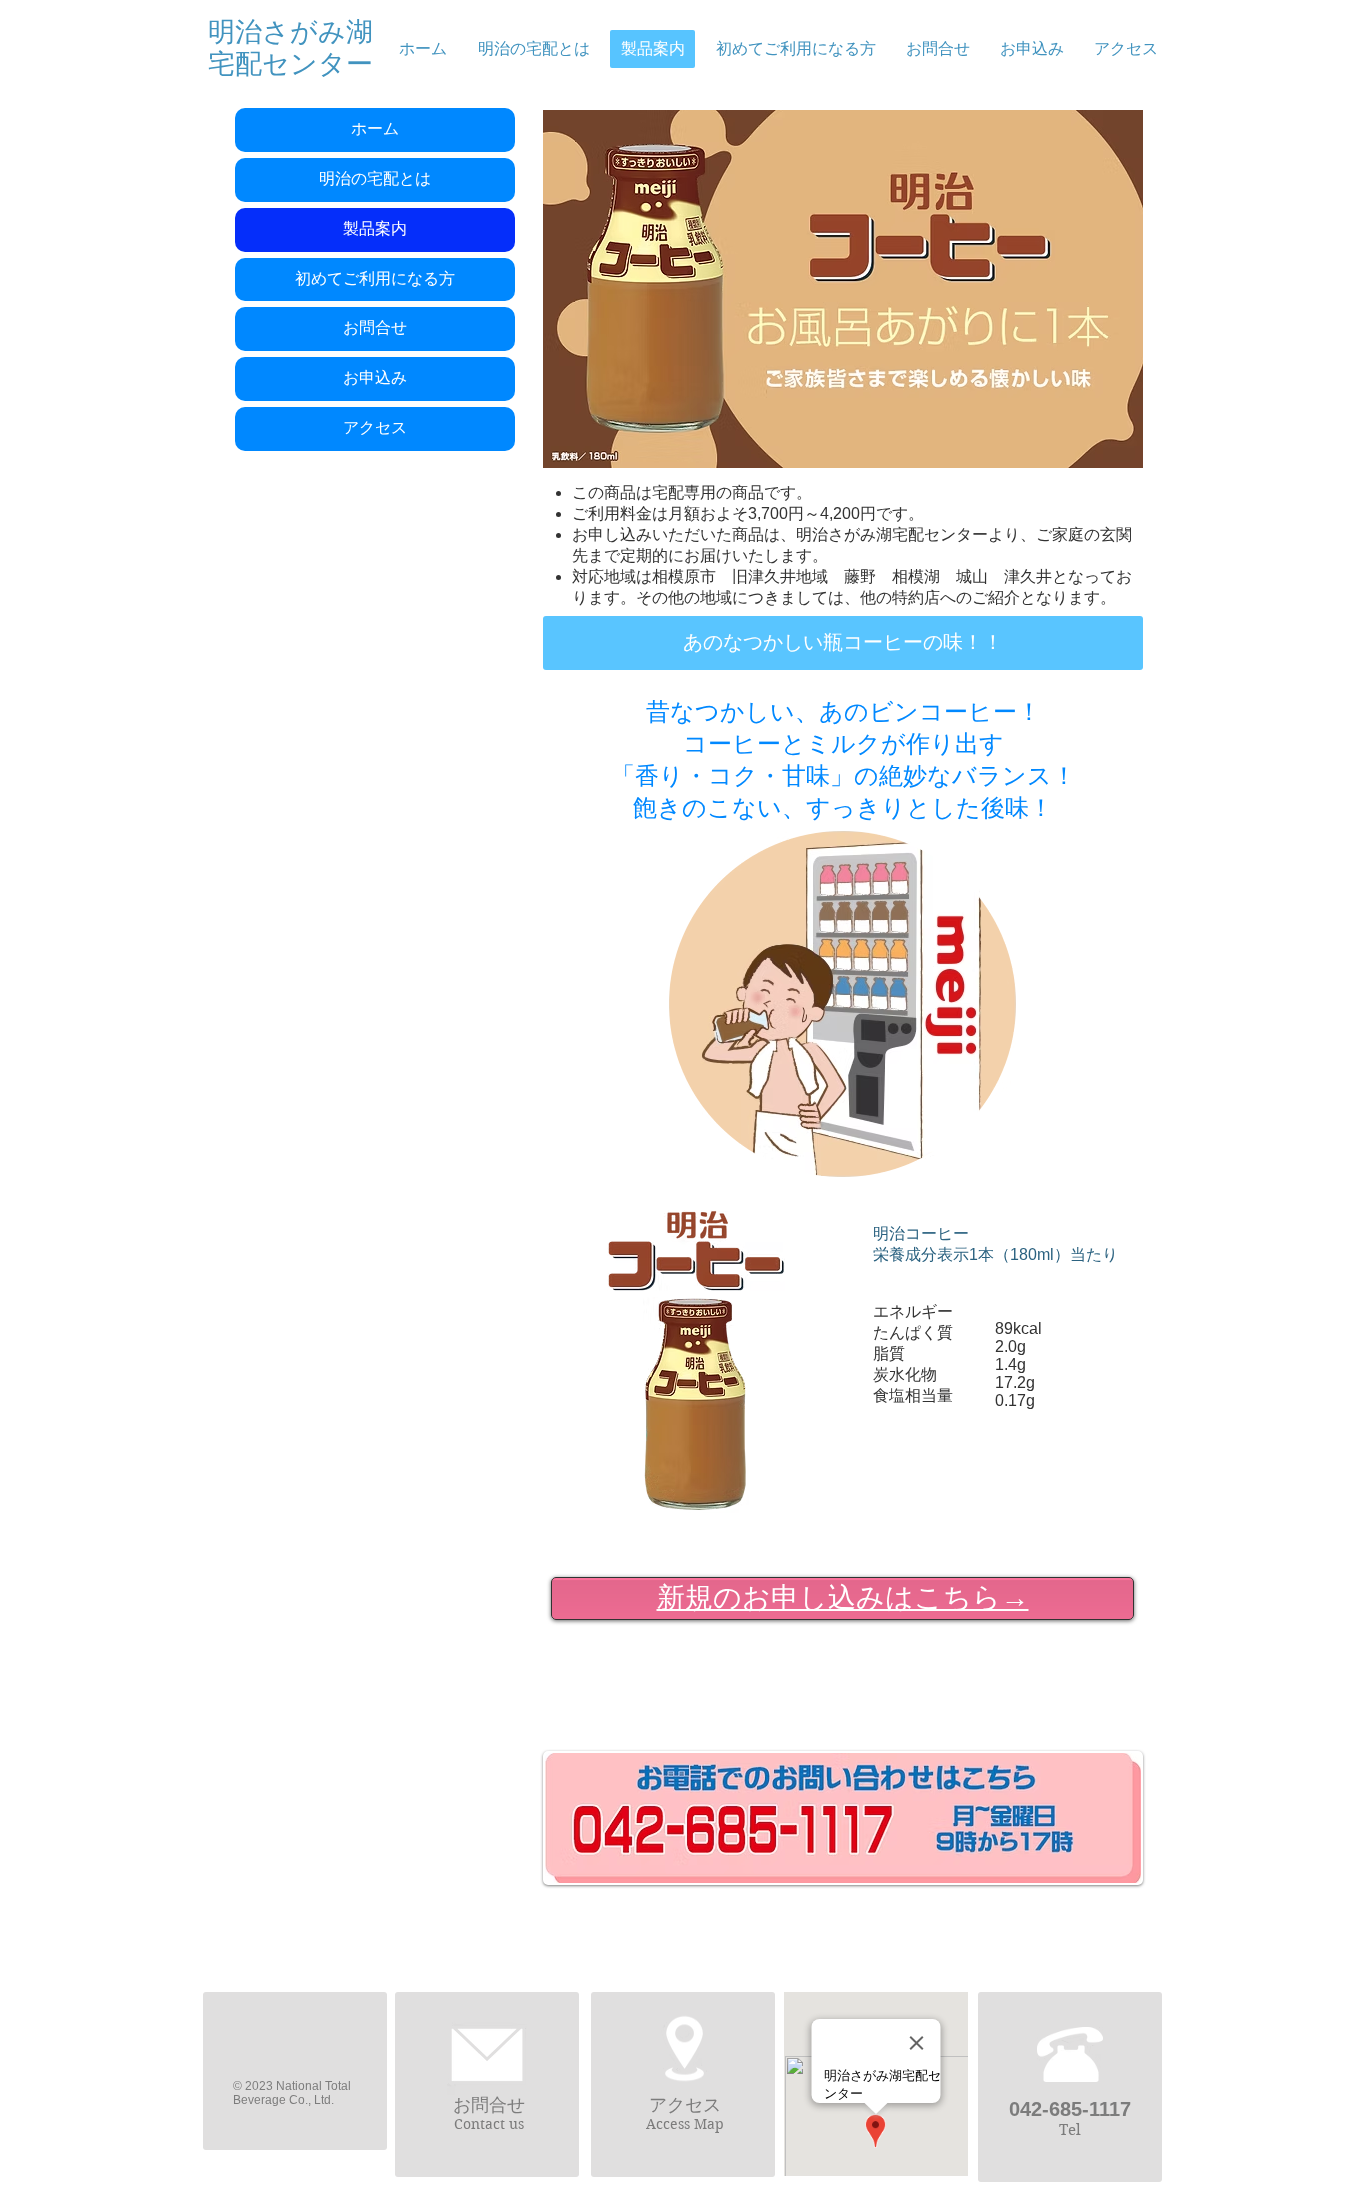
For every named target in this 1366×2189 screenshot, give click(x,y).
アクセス (375, 428)
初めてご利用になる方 (375, 279)
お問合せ (375, 328)
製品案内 (375, 229)
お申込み (375, 378)
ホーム (375, 129)
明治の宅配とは (375, 179)
